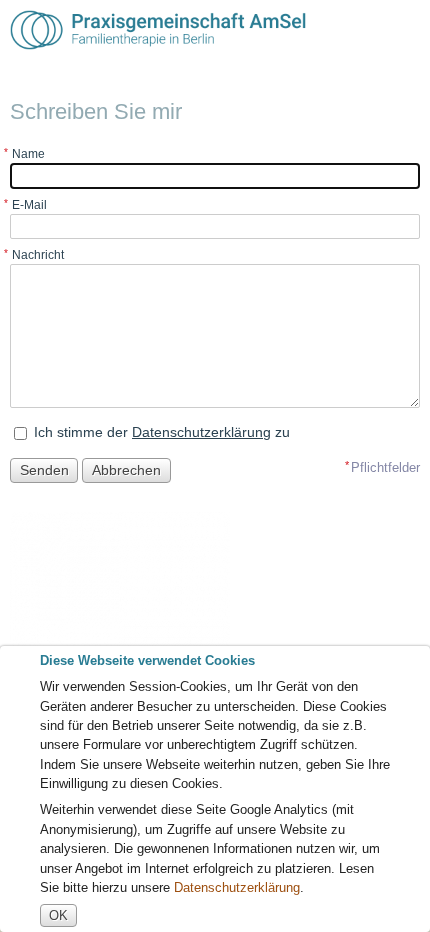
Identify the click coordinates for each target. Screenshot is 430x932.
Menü (403, 30)
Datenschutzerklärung (201, 432)
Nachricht (38, 255)
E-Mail (29, 205)
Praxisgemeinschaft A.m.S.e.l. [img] (158, 30)
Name (28, 154)
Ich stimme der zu (162, 432)
